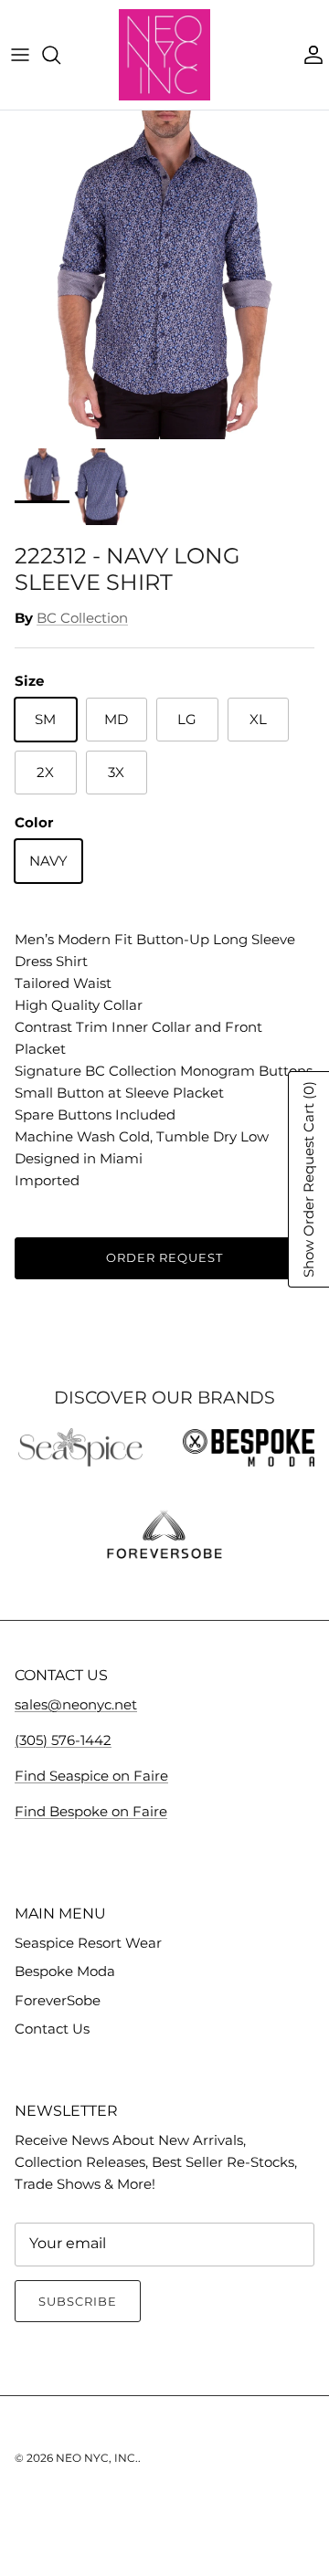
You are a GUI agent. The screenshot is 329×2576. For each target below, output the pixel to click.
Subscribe (78, 2301)
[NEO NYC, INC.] (164, 55)
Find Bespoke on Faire (91, 1811)
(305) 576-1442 (63, 1740)
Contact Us (52, 2029)
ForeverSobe (58, 2000)
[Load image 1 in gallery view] (164, 275)
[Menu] (20, 55)
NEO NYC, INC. (97, 2458)
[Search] (60, 55)
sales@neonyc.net (76, 1704)
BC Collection (82, 618)
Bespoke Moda (65, 1971)
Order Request (165, 1257)
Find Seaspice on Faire (91, 1776)
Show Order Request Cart (308, 1179)
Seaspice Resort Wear (88, 1943)
